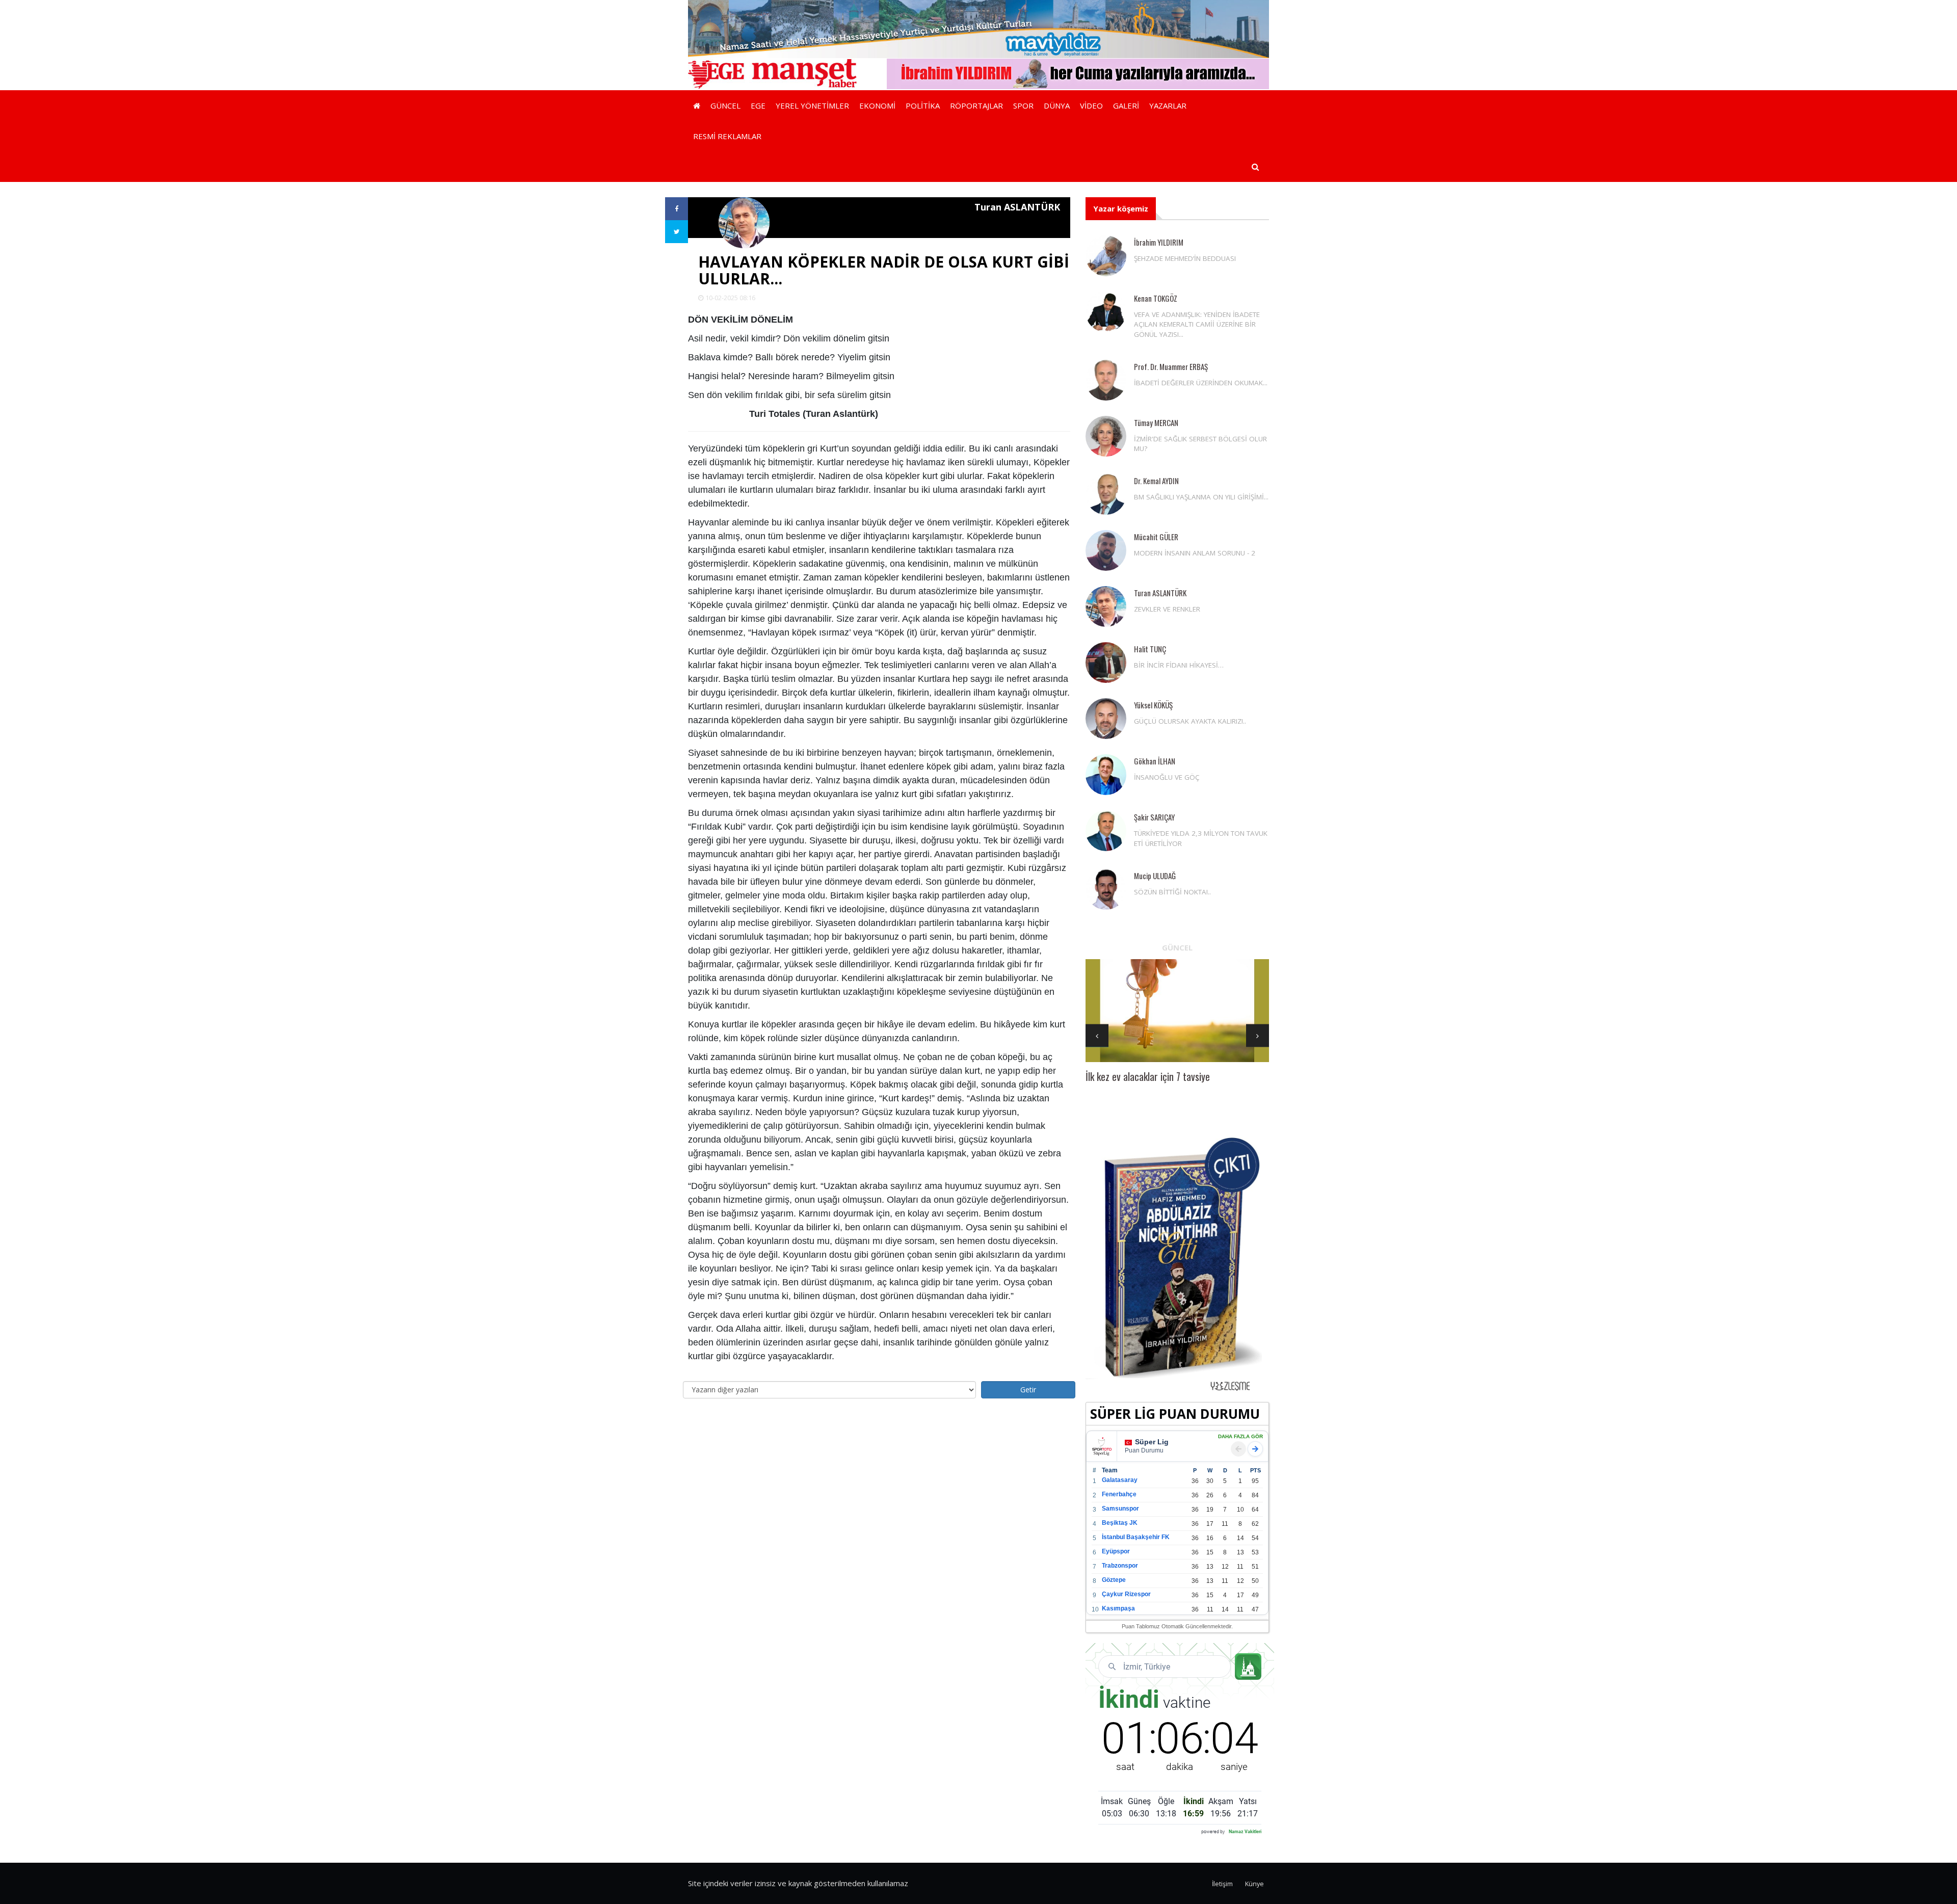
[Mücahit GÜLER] (1106, 550)
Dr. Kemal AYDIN (1156, 481)
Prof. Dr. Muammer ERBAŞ (1171, 366)
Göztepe (1114, 1580)
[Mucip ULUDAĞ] (1106, 889)
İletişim (1222, 1884)
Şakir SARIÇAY (1154, 817)
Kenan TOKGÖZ (1156, 298)
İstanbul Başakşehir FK (1136, 1537)
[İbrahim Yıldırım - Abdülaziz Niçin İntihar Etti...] (1177, 1263)
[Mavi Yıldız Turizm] (978, 28)
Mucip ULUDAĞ (1155, 876)
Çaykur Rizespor (1126, 1594)
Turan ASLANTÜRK (1160, 593)
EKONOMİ (877, 105)
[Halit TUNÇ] (1106, 663)
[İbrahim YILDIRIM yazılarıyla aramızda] (1078, 73)
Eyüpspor (1116, 1551)
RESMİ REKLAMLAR (727, 136)
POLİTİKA (923, 105)
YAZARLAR (1168, 105)
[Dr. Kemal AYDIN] (1106, 494)
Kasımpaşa (1118, 1608)
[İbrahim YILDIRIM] (1106, 256)
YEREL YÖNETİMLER (812, 105)
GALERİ (1126, 105)
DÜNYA (1057, 105)
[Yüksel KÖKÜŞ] (1106, 719)
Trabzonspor (1120, 1566)
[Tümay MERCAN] (1106, 436)
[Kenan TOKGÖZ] (1106, 312)
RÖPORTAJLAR (976, 105)
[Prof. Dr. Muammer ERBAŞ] (1106, 380)
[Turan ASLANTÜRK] (1106, 606)
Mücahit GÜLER (1156, 537)
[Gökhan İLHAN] (1106, 775)
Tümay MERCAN (1156, 422)
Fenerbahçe (1119, 1494)
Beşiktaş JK (1120, 1523)
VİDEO (1091, 105)
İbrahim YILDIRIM (1159, 242)
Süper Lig (1152, 1442)
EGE (758, 105)
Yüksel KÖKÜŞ (1153, 705)
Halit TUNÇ (1150, 649)
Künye (1254, 1884)
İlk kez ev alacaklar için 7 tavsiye (1148, 1076)
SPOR (1023, 105)
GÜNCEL (725, 105)
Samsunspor (1120, 1509)
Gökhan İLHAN (1155, 761)
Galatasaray (1120, 1480)
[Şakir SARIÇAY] (1106, 831)
